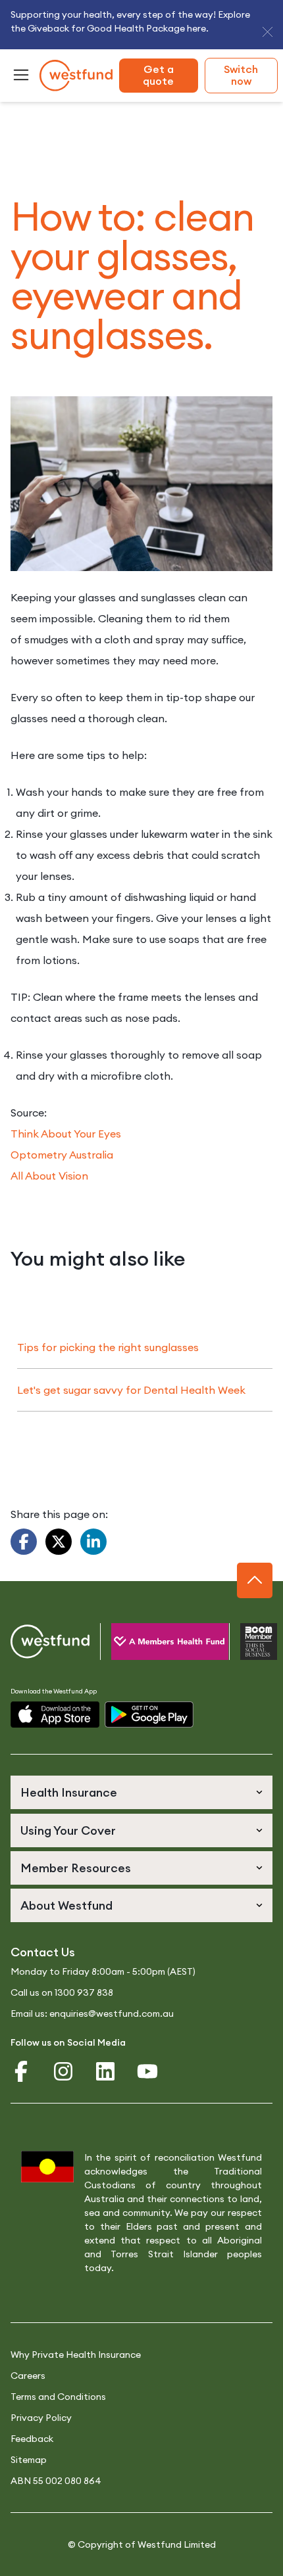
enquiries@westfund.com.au (112, 2013)
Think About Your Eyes (66, 1134)
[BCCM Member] (245, 1642)
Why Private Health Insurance (76, 2355)
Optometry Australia (62, 1155)
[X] (59, 1542)
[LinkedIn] (93, 1542)
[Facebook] (24, 1542)
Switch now (241, 75)
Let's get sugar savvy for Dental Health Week (131, 1390)
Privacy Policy (41, 2418)
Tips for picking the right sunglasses (108, 1347)
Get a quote (158, 75)
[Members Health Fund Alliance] (154, 1642)
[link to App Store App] (55, 1715)
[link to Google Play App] (149, 1715)
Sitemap (29, 2460)
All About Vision (49, 1176)
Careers (28, 2376)
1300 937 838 (84, 1992)
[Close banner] (268, 32)
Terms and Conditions (58, 2397)
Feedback (32, 2439)
